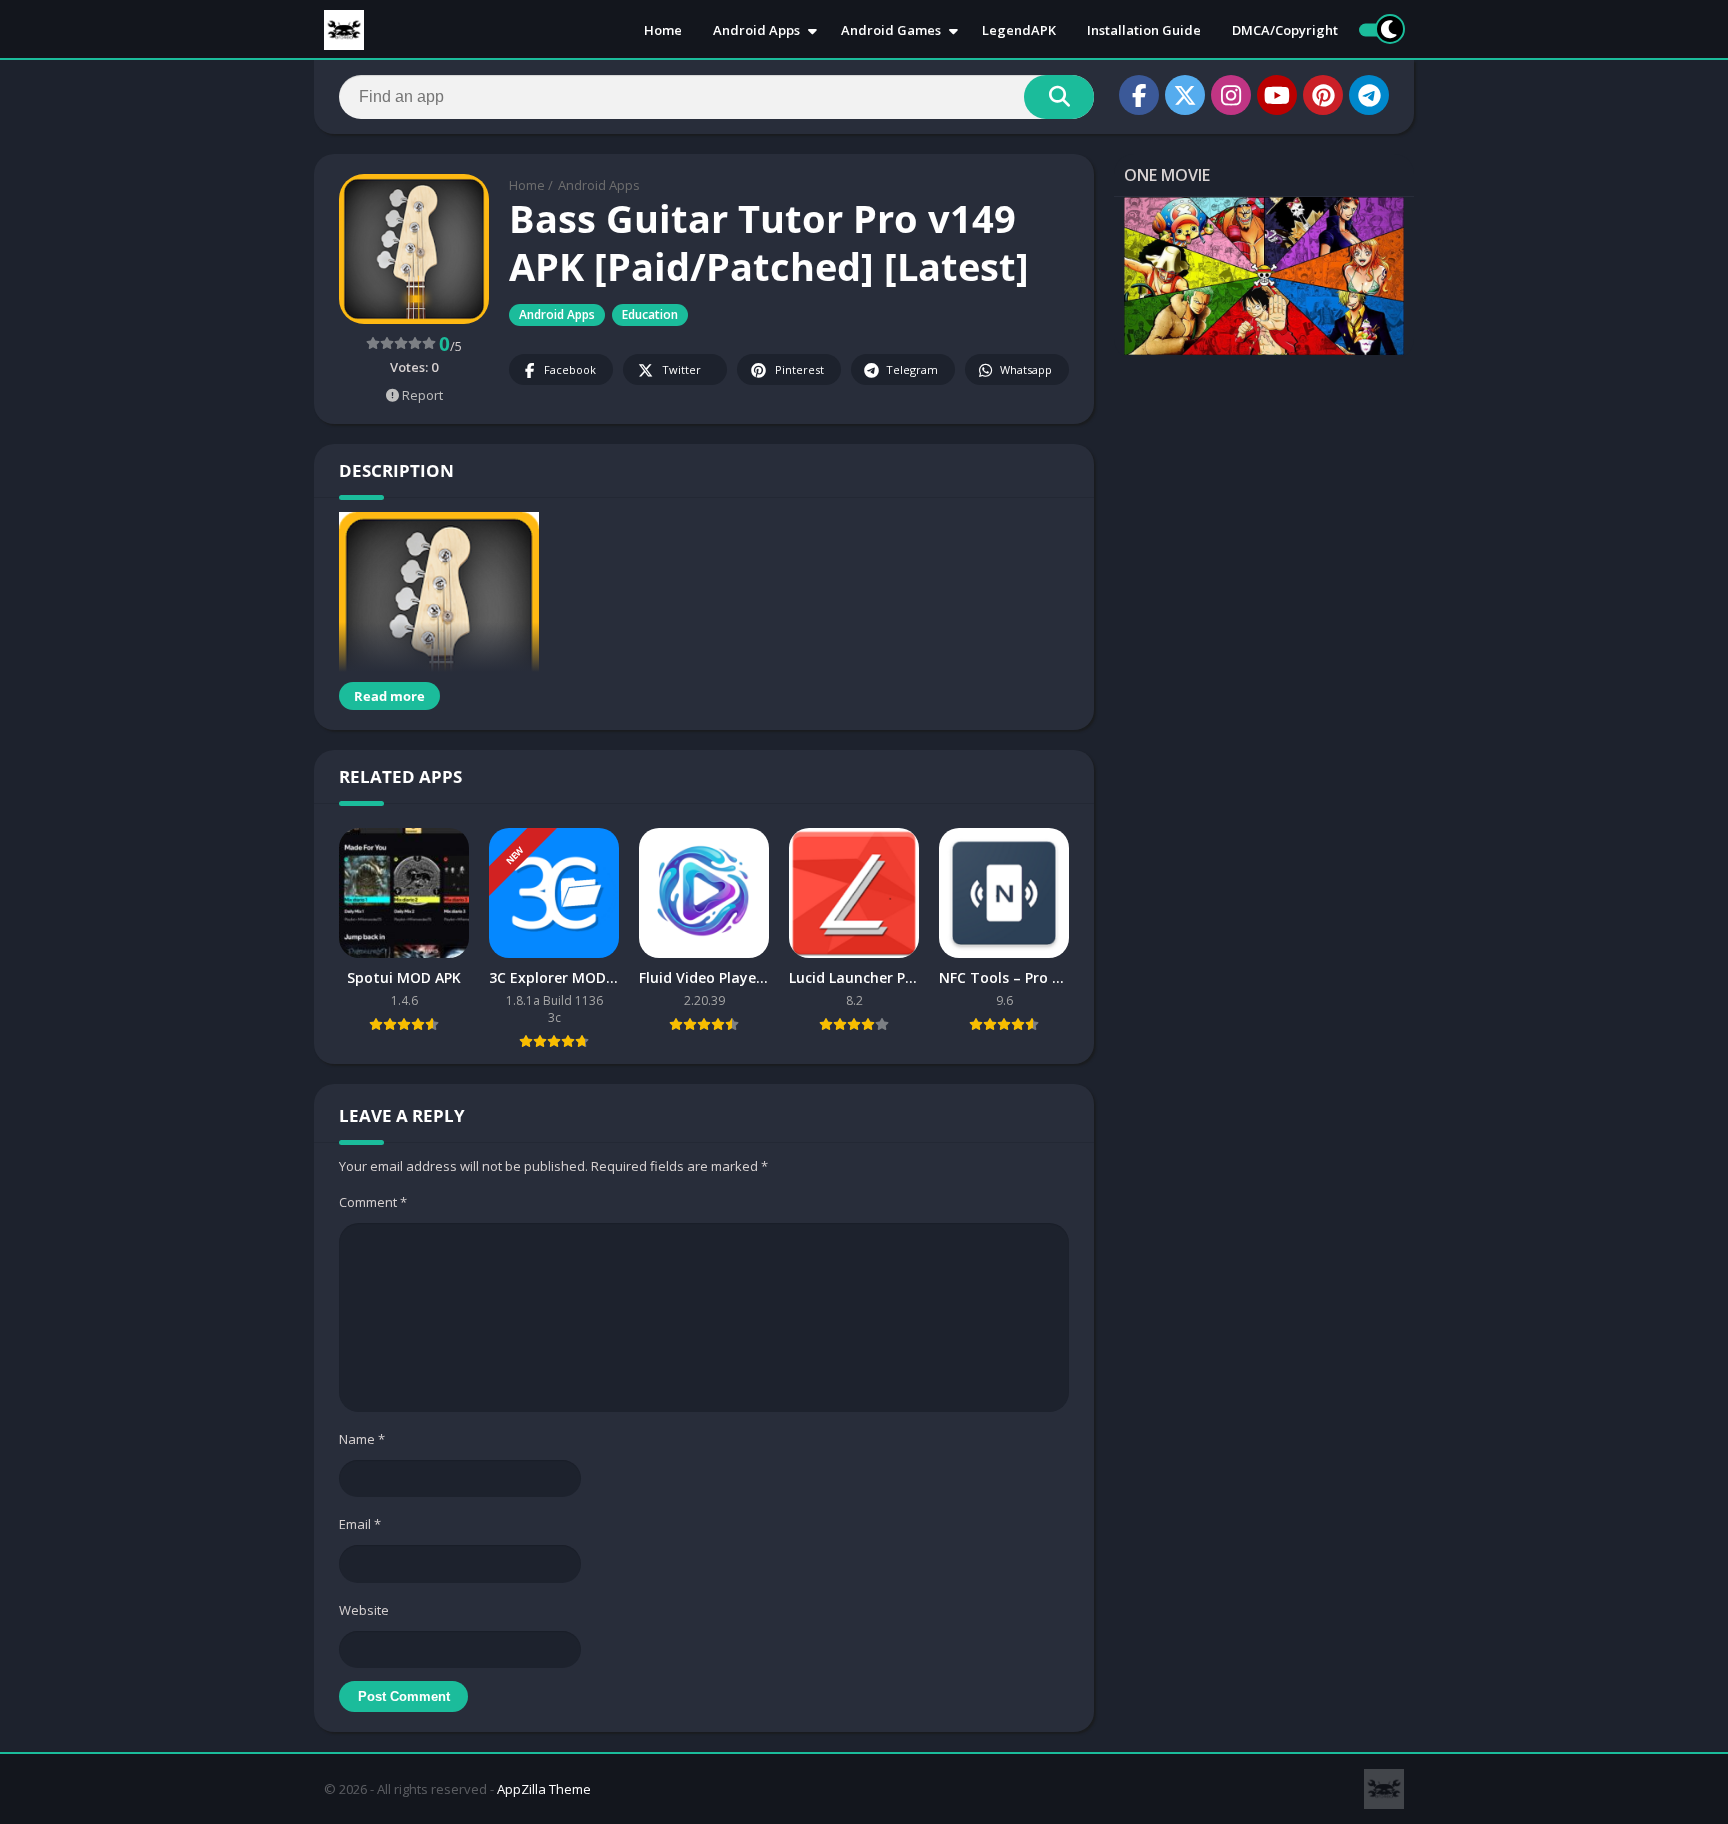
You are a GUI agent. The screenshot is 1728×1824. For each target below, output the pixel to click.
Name (362, 1439)
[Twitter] (1185, 95)
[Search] (1059, 97)
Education (650, 314)
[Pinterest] (1323, 95)
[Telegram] (1369, 95)
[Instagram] (1231, 95)
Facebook (570, 369)
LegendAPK (1019, 30)
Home (663, 30)
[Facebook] (1139, 95)
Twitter (681, 369)
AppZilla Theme (544, 1789)
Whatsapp (1026, 369)
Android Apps (756, 30)
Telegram (912, 369)
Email (360, 1524)
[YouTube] (1277, 95)
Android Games (891, 30)
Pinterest (799, 369)
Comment (373, 1202)
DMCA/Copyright (1285, 30)
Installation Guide (1144, 30)
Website (364, 1610)
